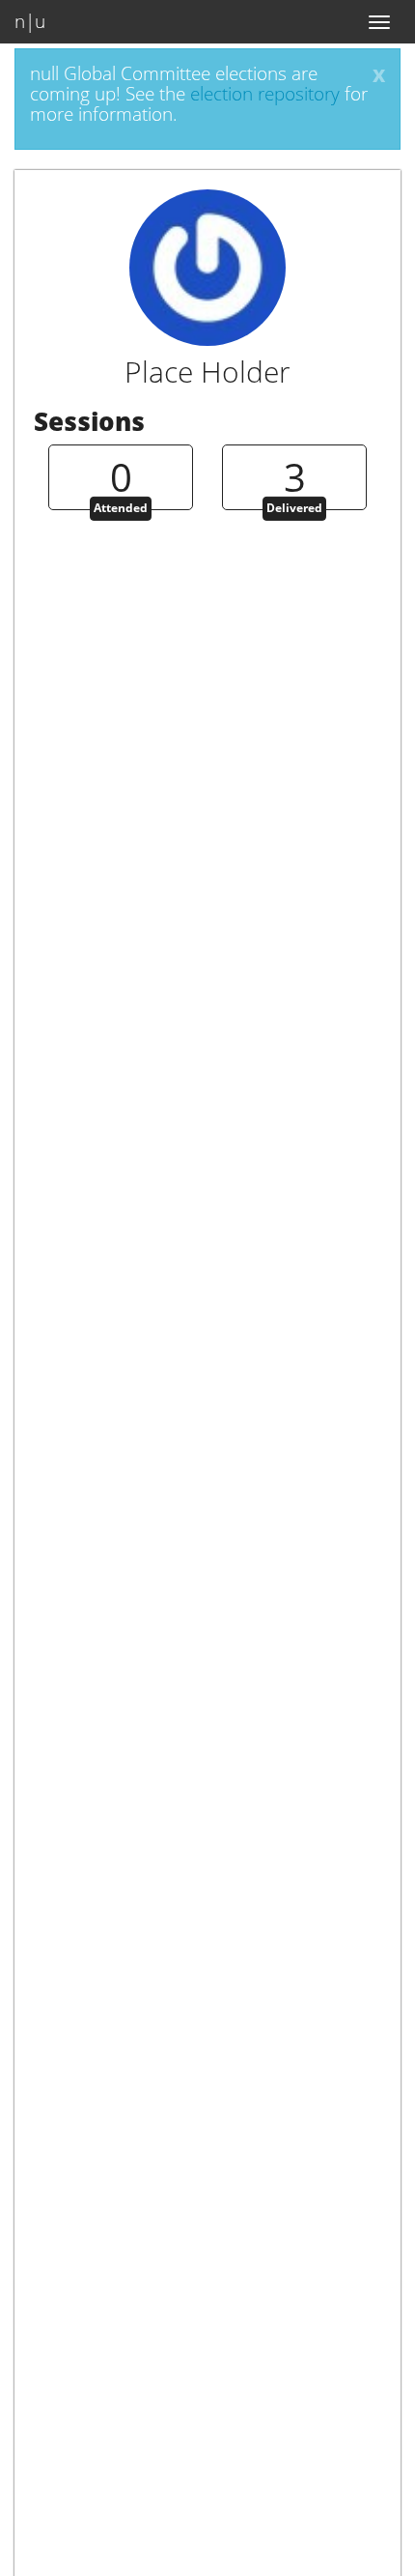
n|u (30, 21)
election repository (265, 94)
